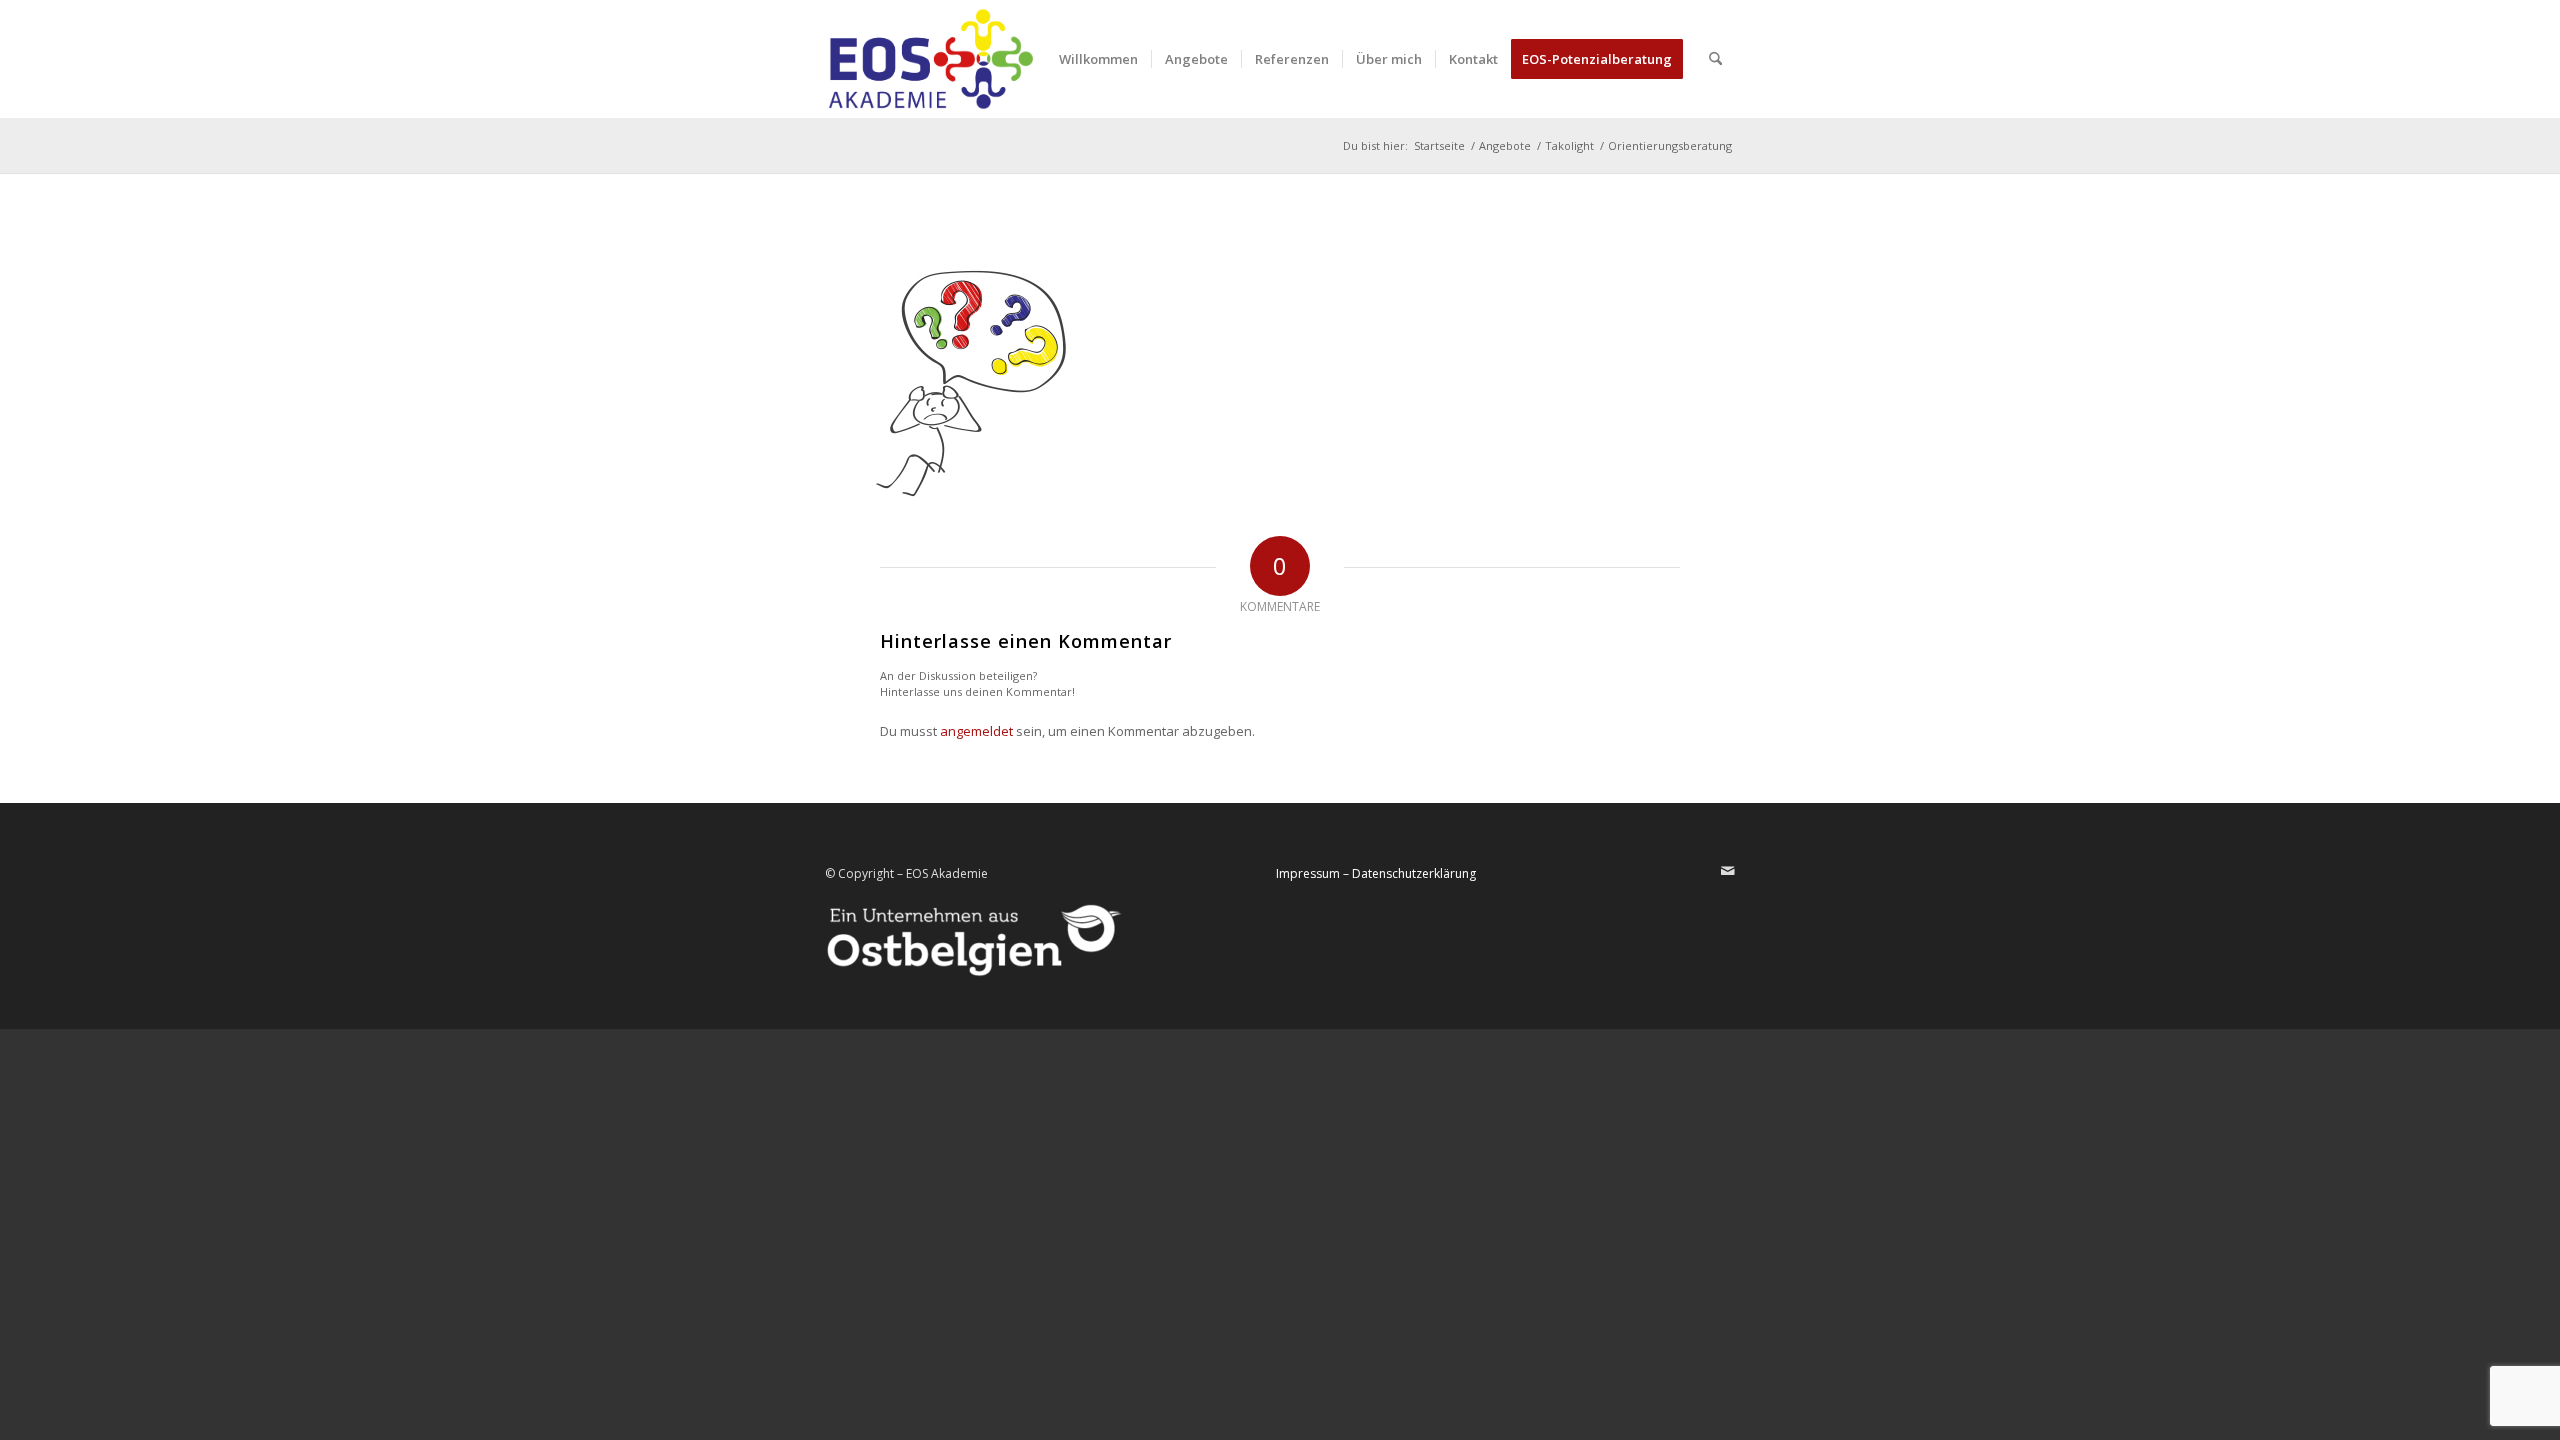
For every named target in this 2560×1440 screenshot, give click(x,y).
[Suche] (1715, 59)
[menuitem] (1098, 59)
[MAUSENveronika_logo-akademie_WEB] (931, 59)
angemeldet (976, 731)
